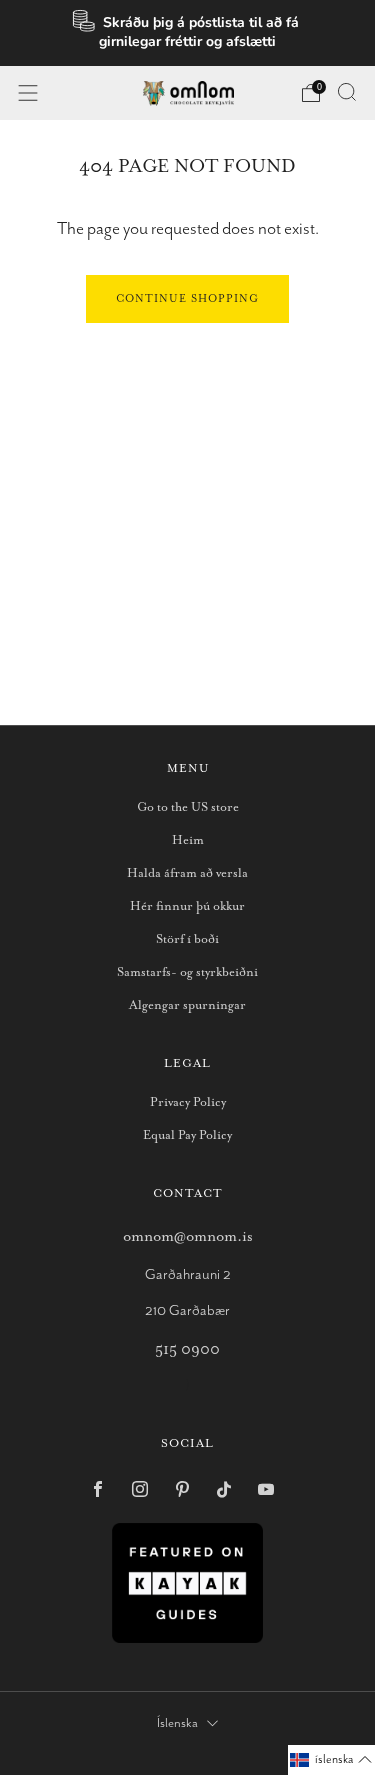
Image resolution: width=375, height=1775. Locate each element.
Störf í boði (187, 939)
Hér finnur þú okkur (187, 906)
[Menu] (28, 93)
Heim (188, 840)
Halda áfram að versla (187, 873)
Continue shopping (187, 299)
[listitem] (188, 33)
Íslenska (177, 1723)
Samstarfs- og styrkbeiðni (187, 972)
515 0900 (187, 1349)
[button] (331, 1760)
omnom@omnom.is (188, 1236)
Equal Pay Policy (187, 1135)
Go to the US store (188, 807)
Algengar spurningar (187, 1005)
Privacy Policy (188, 1102)
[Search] (347, 92)
